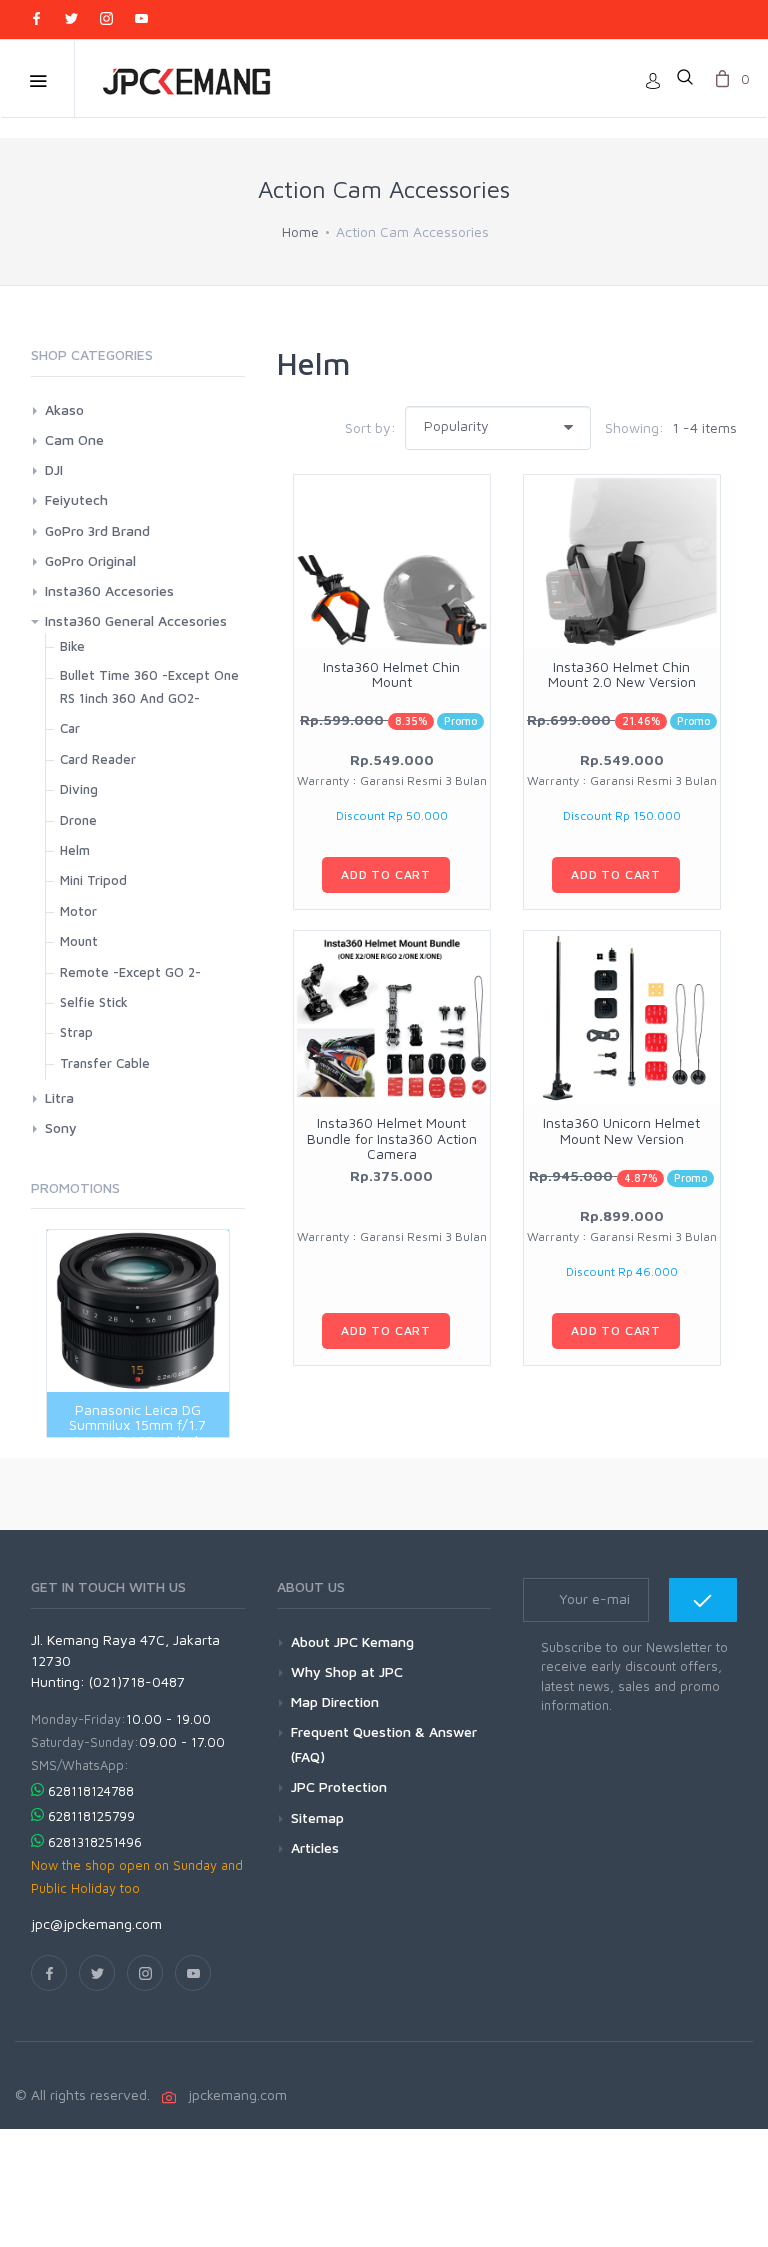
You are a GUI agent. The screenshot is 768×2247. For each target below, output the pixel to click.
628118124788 (91, 1791)
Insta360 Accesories (109, 590)
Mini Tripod (93, 880)
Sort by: (370, 427)
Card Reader (98, 759)
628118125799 (91, 1816)
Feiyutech (76, 499)
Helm (75, 850)
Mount (79, 941)
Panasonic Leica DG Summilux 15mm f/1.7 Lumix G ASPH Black (137, 1425)
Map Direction (335, 1701)
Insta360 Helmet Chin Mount (391, 674)
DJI (54, 469)
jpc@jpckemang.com (96, 1923)
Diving (79, 789)
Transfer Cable (105, 1063)
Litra (59, 1097)
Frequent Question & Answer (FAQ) (384, 1744)
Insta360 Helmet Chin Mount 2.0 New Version (622, 674)
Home (300, 231)
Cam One (74, 439)
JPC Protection (339, 1786)
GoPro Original (90, 560)
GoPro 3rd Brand (97, 530)
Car (70, 728)
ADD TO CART (386, 874)
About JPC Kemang (352, 1641)
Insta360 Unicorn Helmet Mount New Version (621, 1130)
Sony (61, 1127)
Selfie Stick (94, 1002)
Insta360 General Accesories (136, 620)
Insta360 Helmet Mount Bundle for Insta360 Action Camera (392, 1138)
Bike (72, 646)
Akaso (64, 409)
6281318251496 (95, 1842)
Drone (78, 820)
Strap (76, 1032)
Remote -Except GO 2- (130, 972)
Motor (78, 911)
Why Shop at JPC (347, 1671)
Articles (315, 1847)
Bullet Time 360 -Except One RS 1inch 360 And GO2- (149, 686)
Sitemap (317, 1817)
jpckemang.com (233, 2094)
